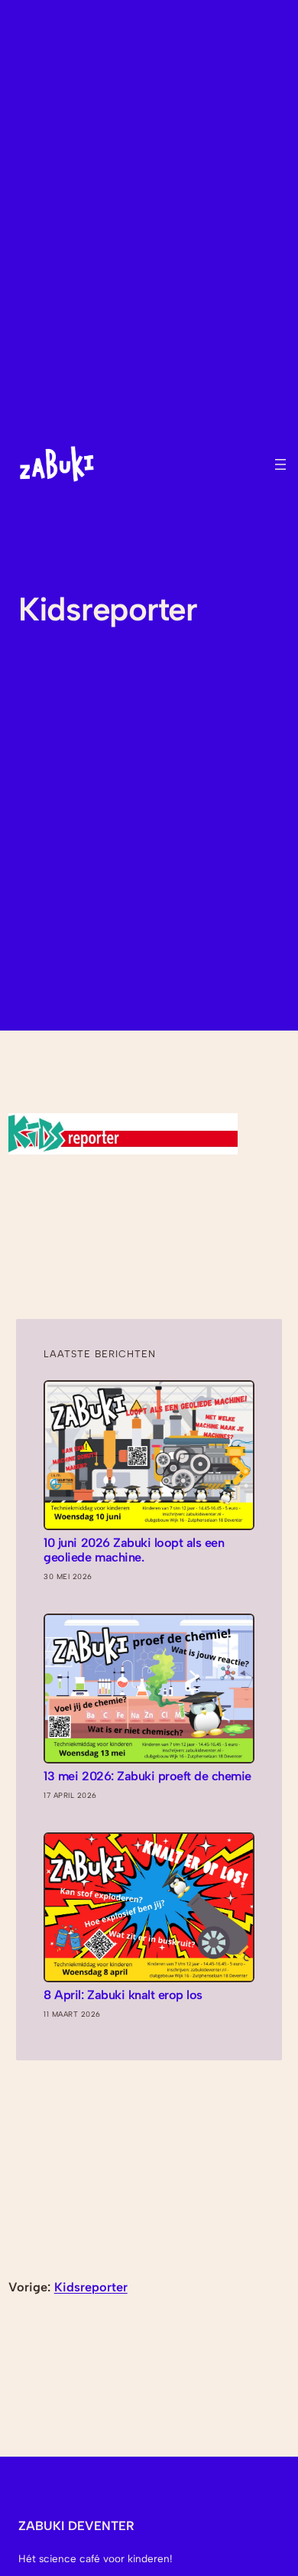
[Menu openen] (280, 464)
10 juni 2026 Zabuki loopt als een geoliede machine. (134, 1550)
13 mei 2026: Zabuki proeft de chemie (147, 1776)
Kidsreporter (91, 2287)
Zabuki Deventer (76, 2526)
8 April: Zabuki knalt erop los (123, 1995)
